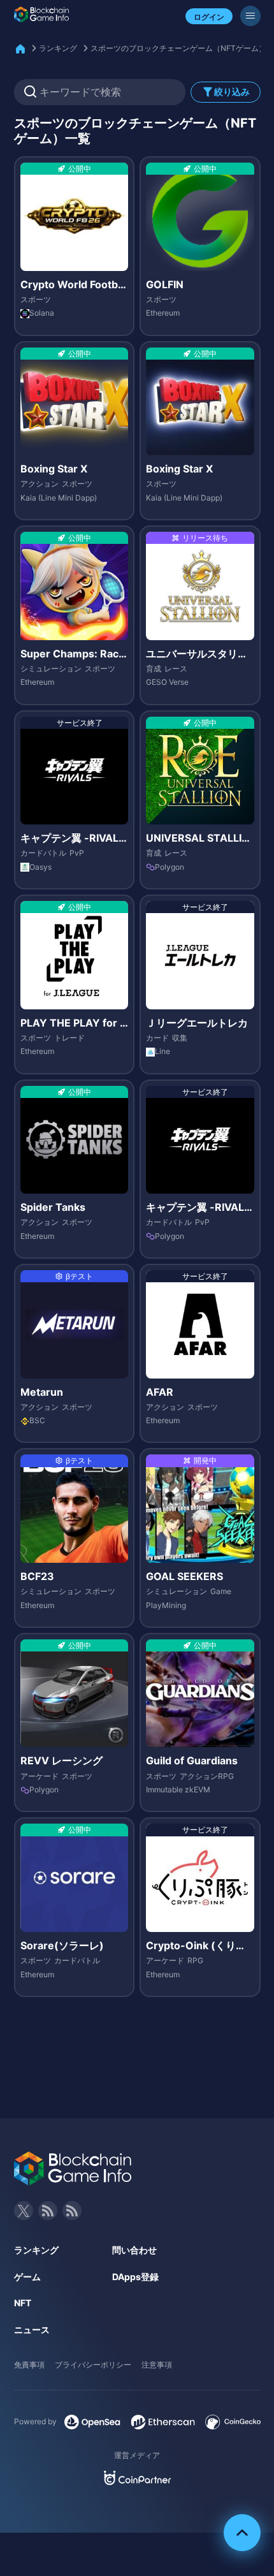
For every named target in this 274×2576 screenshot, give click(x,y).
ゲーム (27, 2277)
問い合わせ (134, 2250)
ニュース (32, 2330)
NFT (23, 2303)
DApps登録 (135, 2277)
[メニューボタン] (250, 16)
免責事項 (29, 2365)
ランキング (58, 48)
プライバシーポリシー (93, 2365)
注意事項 (157, 2365)
